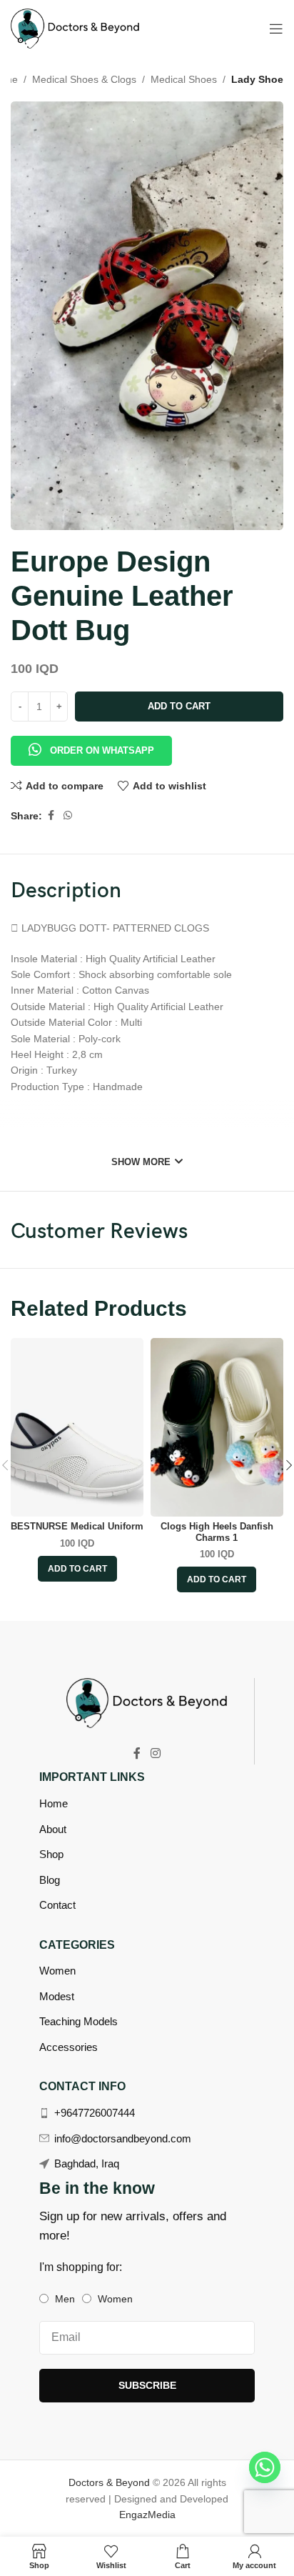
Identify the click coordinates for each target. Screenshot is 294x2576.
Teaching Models (78, 2021)
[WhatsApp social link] (68, 815)
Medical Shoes (184, 79)
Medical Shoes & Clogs (84, 79)
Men (65, 2299)
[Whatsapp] (265, 2467)
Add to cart (179, 706)
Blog (50, 1880)
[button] (91, 743)
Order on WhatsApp (102, 750)
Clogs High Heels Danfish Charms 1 (217, 1532)
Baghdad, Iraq (87, 2163)
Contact (57, 1905)
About (53, 1829)
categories (77, 1945)
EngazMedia (147, 2515)
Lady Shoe (257, 79)
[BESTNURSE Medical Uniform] (77, 1427)
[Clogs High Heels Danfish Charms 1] (217, 1427)
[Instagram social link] (155, 1753)
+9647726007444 (95, 2113)
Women (57, 1971)
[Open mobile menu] (276, 29)
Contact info (82, 2086)
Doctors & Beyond (111, 2482)
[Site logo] (75, 28)
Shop (51, 1854)
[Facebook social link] (51, 815)
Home (54, 1803)
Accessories (69, 2047)
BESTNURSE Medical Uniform (77, 1527)
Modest (57, 1996)
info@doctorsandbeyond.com (123, 2138)
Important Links (92, 1777)
